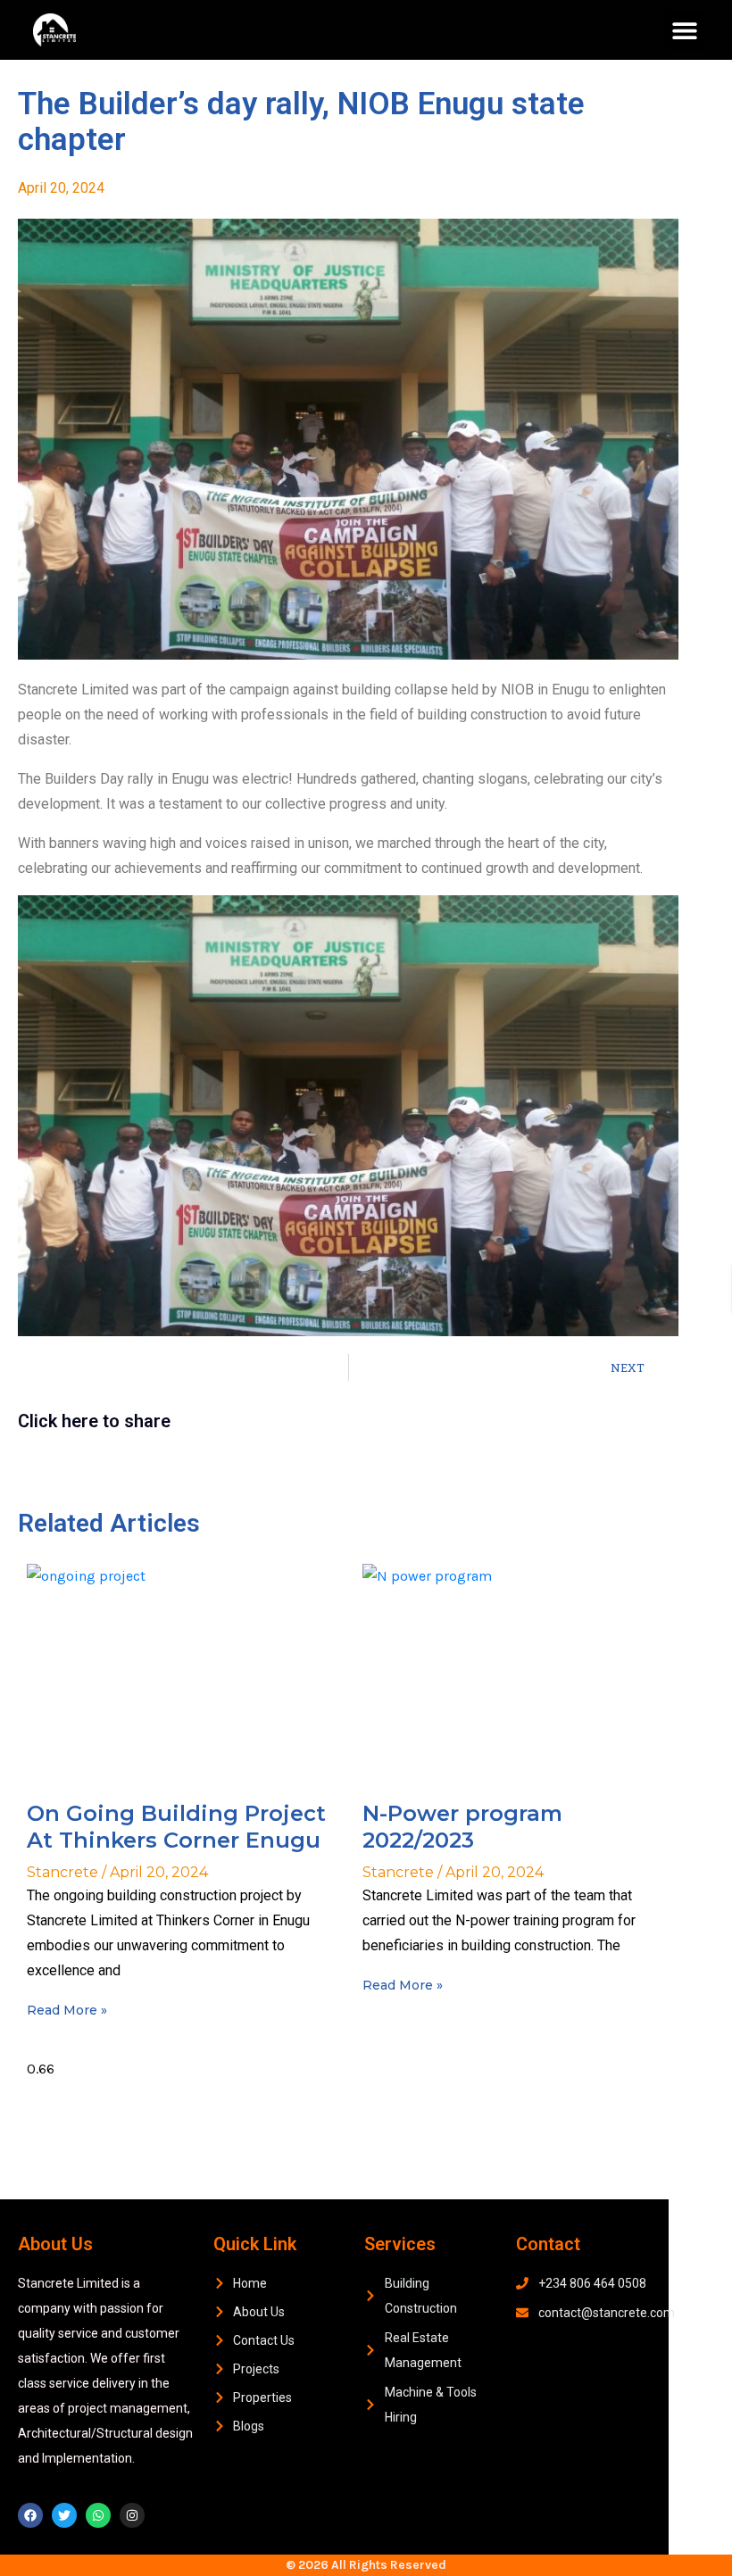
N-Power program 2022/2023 (462, 1827)
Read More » (67, 2010)
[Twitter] (64, 2515)
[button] (685, 30)
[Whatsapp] (98, 2515)
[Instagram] (132, 2515)
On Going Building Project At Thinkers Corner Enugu (176, 1827)
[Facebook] (30, 2515)
